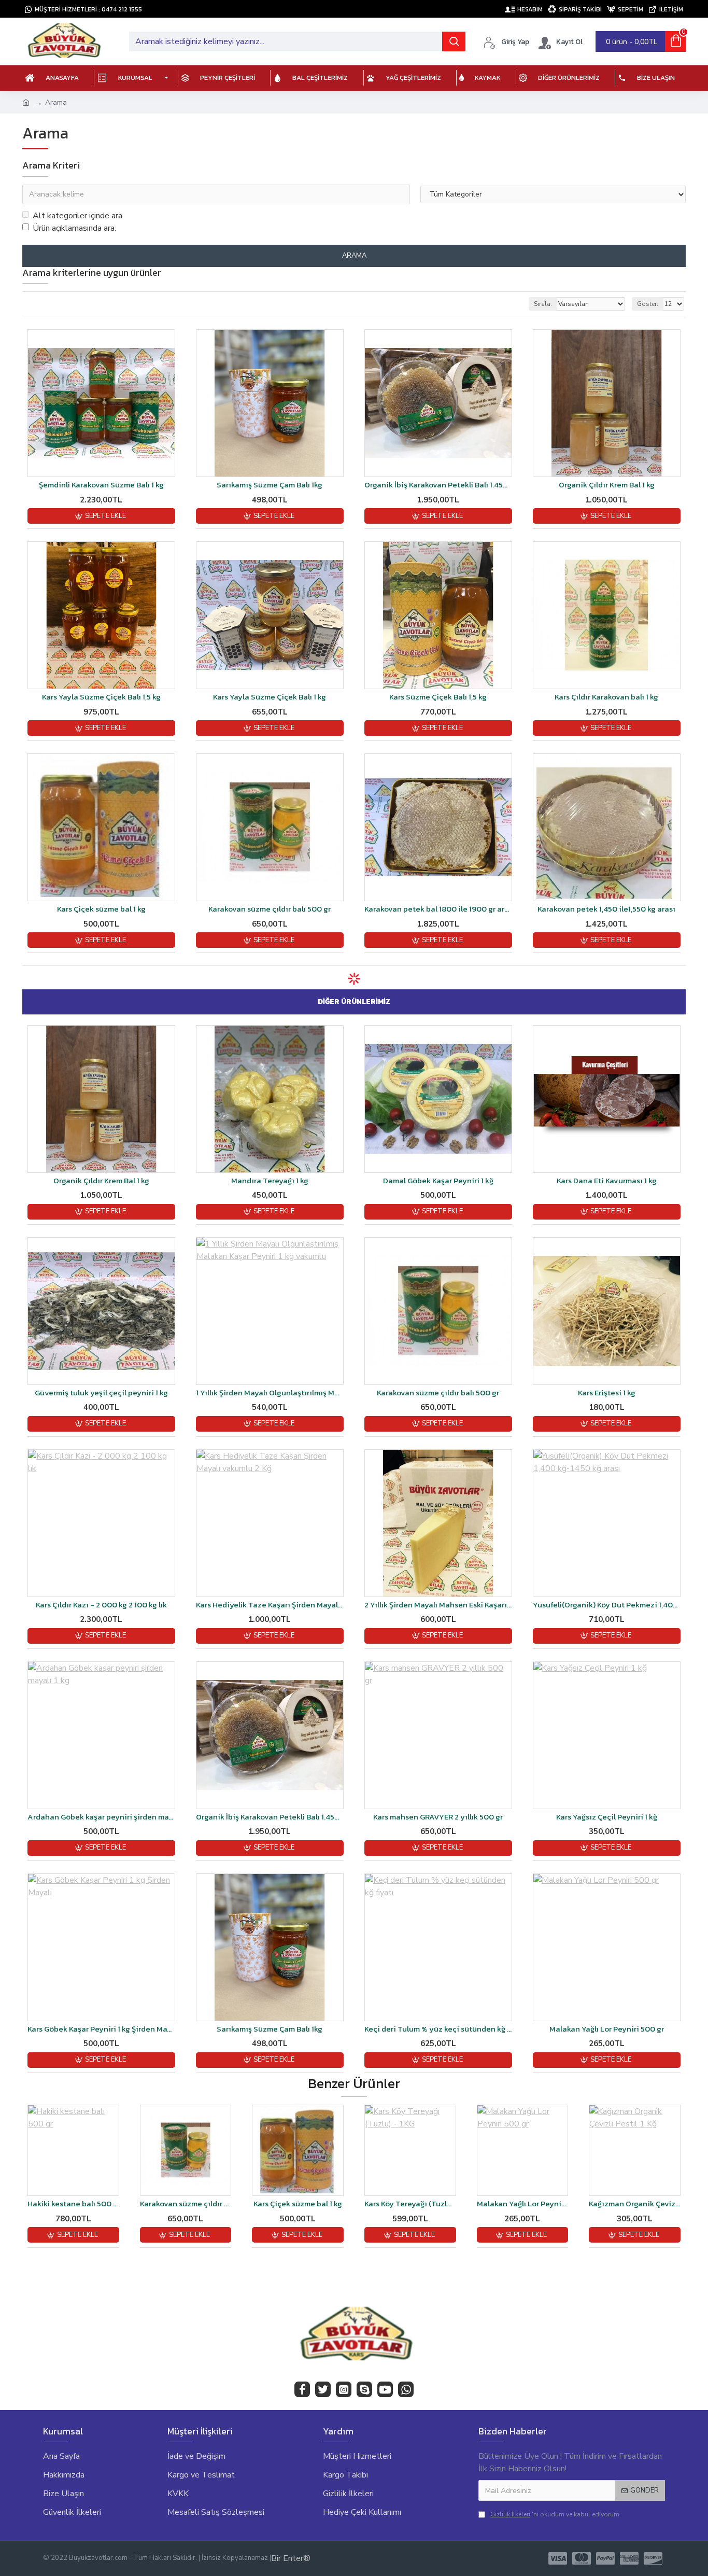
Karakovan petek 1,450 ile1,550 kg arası (606, 909)
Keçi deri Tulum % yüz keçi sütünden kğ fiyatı (438, 2029)
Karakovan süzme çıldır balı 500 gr (270, 909)
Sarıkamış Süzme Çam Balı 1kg (270, 485)
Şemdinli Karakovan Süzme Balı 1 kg (101, 485)
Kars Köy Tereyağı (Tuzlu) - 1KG (410, 2204)
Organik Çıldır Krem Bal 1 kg (607, 485)
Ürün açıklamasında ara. (74, 228)
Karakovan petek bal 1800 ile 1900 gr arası (438, 909)
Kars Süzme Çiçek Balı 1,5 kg (438, 697)
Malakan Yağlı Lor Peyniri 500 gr (607, 2029)
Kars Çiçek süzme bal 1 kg (101, 909)
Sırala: (543, 304)
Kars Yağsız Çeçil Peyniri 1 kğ (607, 1817)
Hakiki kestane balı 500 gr (73, 2204)
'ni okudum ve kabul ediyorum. (556, 2514)
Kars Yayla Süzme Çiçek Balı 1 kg (270, 697)
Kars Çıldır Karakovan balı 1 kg (606, 697)
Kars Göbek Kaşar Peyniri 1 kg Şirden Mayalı (101, 2029)
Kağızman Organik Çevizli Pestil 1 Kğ (635, 2204)
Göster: (648, 304)
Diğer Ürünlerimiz (354, 1002)
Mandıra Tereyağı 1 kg (270, 1181)
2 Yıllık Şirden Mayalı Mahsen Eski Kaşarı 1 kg (438, 1605)
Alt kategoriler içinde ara (77, 216)
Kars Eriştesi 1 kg (607, 1393)
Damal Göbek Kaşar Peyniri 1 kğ (438, 1181)
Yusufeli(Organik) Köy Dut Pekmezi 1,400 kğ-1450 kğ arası (607, 1605)
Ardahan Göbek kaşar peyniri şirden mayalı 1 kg (101, 1817)
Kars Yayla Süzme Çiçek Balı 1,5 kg (101, 697)
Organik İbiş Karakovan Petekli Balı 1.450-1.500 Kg (438, 485)
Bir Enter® (291, 2558)
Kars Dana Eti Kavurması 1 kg (607, 1181)
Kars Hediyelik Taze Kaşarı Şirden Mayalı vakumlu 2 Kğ (270, 1605)
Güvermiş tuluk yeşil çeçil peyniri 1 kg (101, 1393)
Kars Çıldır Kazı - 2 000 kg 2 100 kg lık (101, 1605)
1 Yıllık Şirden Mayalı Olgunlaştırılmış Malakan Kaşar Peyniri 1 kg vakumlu (270, 1393)
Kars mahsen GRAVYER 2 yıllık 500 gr (438, 1817)
